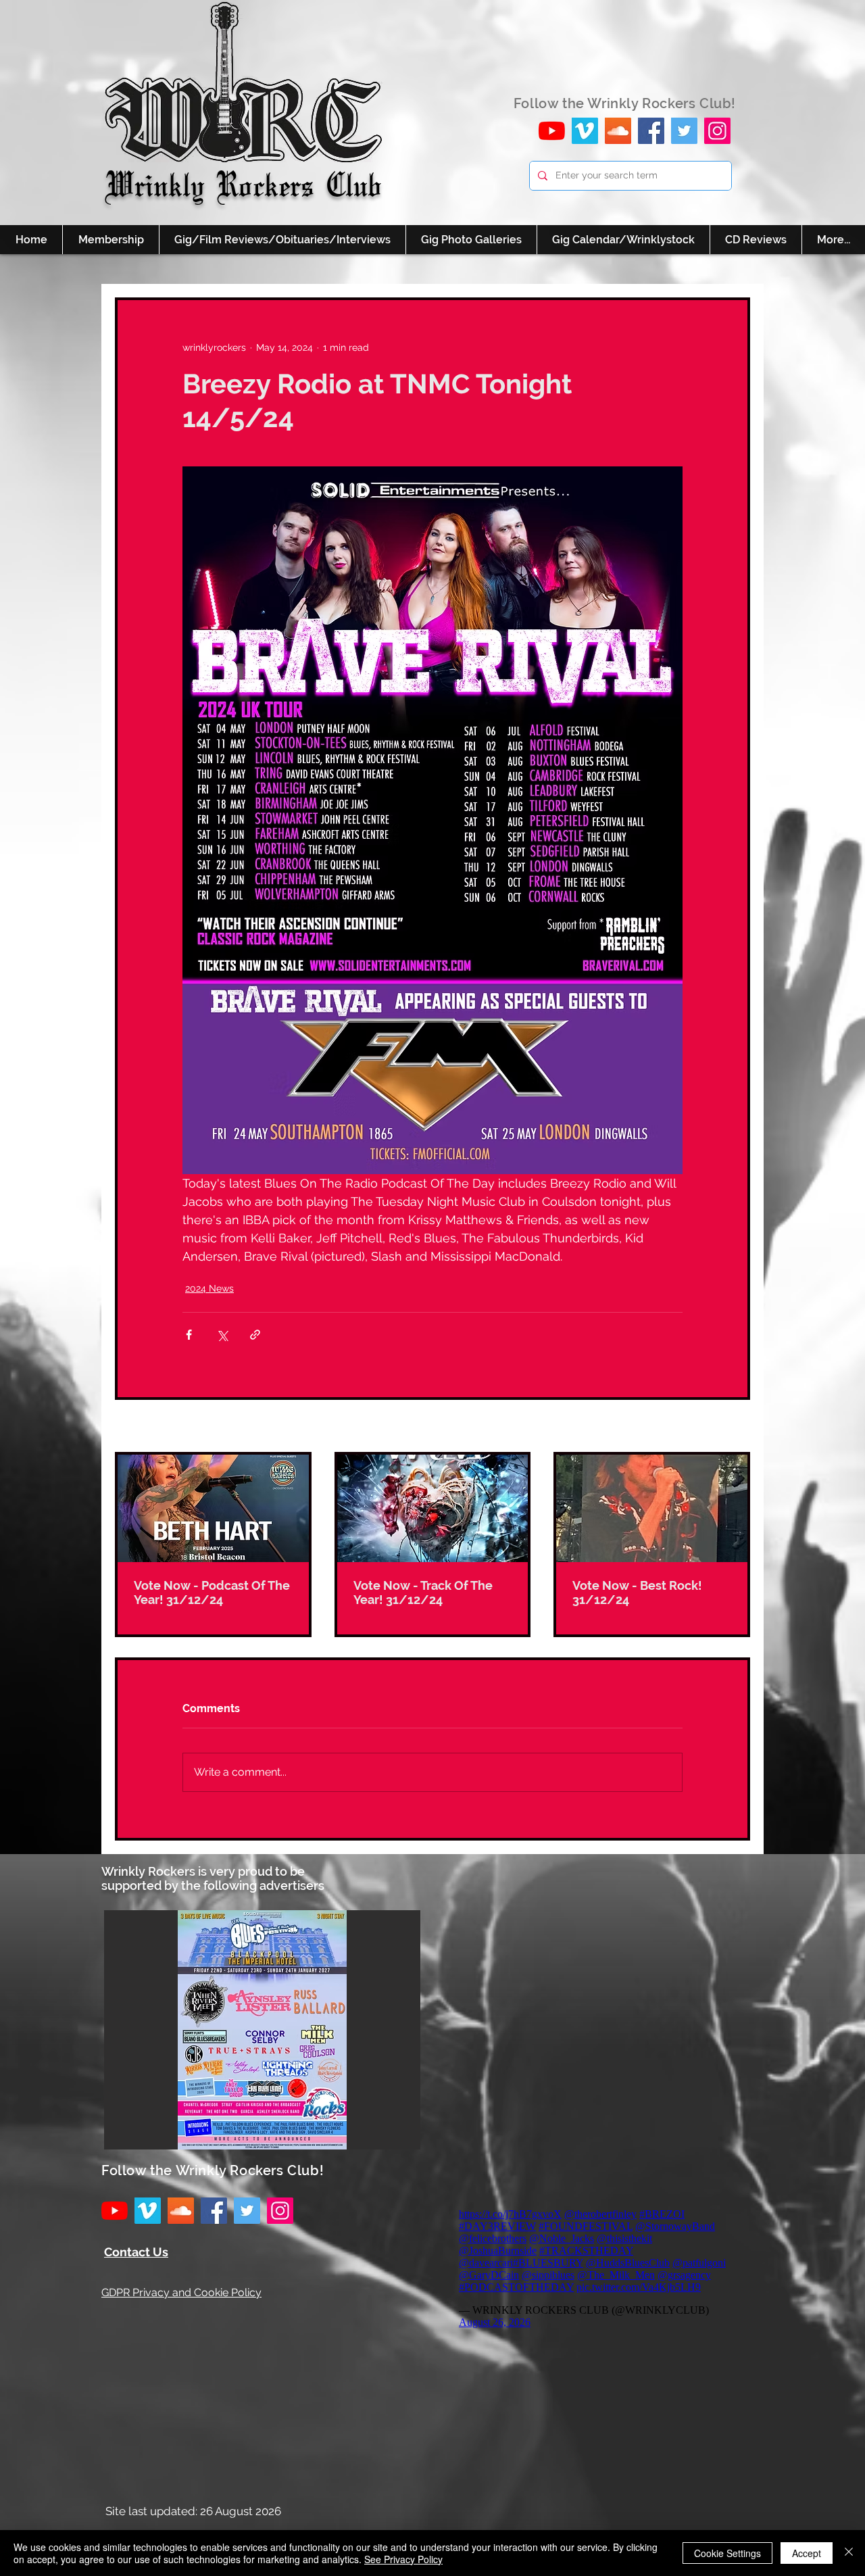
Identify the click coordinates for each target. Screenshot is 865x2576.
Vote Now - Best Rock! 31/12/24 (637, 1593)
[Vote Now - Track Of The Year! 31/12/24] (433, 1508)
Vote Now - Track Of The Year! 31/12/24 (423, 1593)
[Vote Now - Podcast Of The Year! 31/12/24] (213, 1508)
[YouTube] (552, 131)
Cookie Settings (727, 2553)
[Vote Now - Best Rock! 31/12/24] (652, 1508)
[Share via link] (255, 1335)
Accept (807, 2553)
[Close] (849, 2553)
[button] (262, 2030)
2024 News (209, 1288)
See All (735, 1427)
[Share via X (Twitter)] (222, 1335)
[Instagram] (717, 131)
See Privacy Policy (403, 2559)
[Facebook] (651, 131)
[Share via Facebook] (189, 1335)
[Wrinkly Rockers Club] (585, 131)
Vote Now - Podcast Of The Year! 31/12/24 (212, 1593)
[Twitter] (684, 131)
